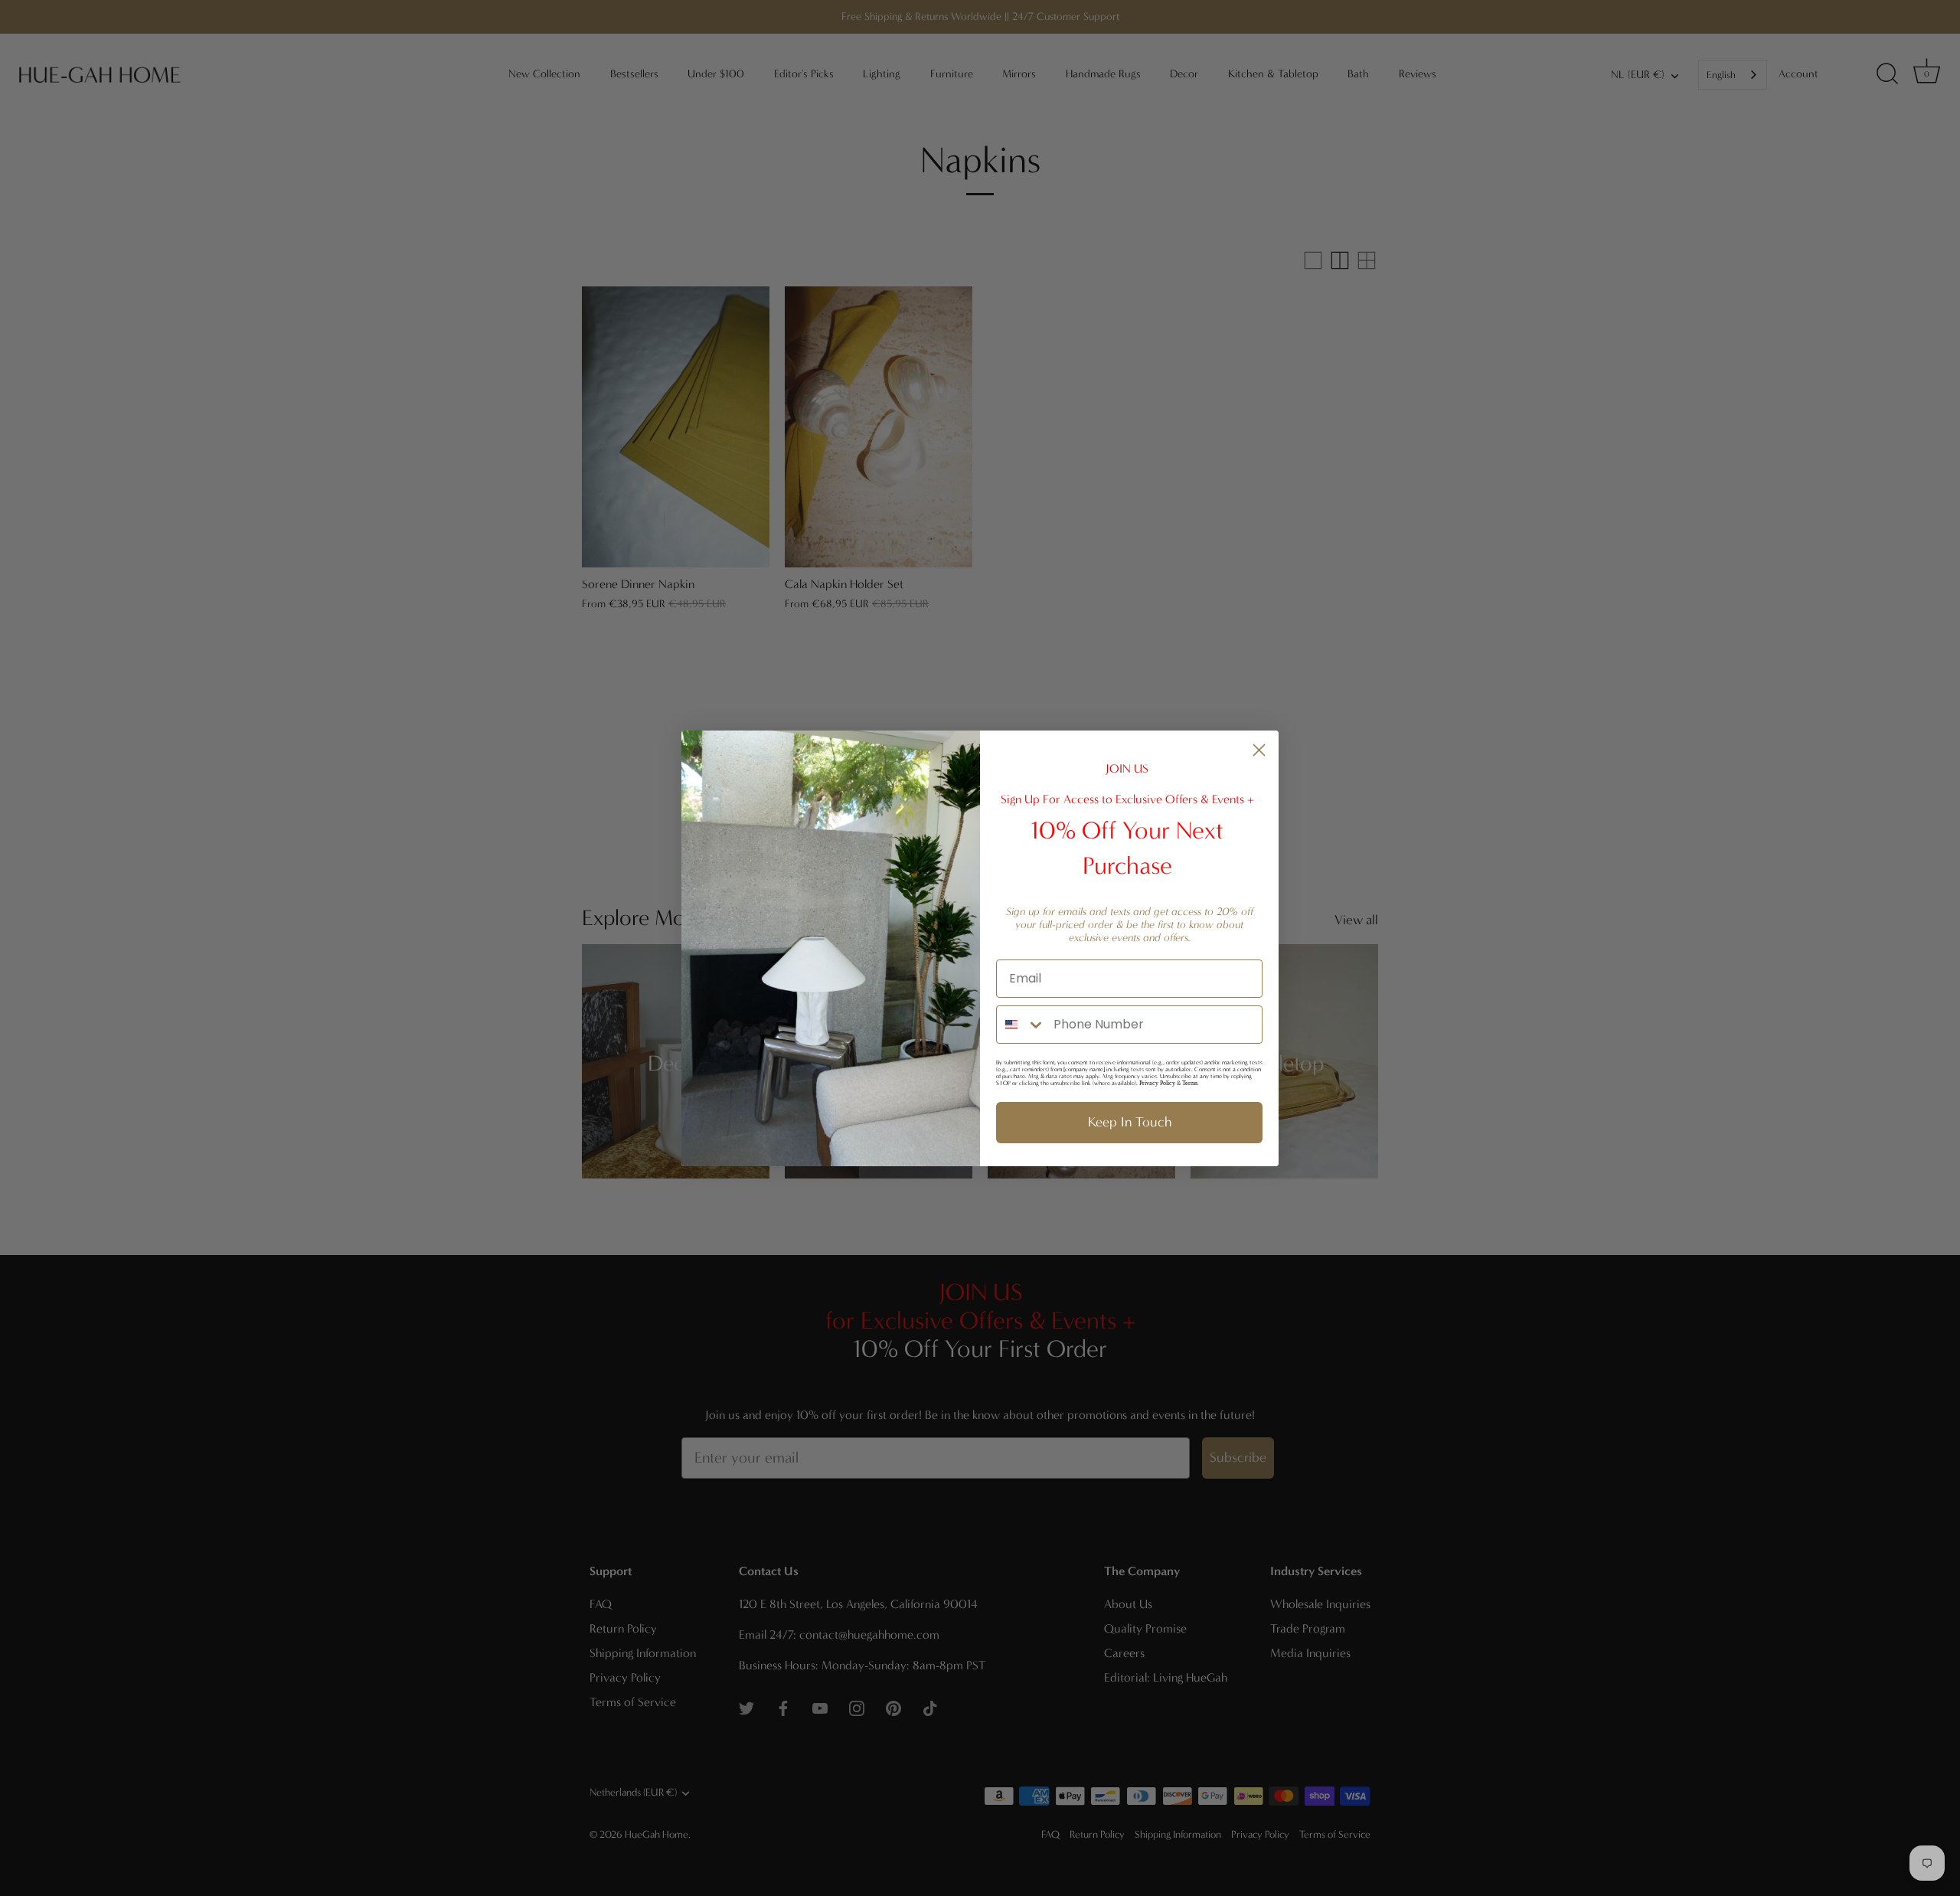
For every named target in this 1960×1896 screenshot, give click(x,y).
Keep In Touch (1130, 1122)
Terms (1190, 1083)
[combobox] (1021, 1025)
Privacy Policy (1157, 1083)
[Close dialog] (1259, 750)
